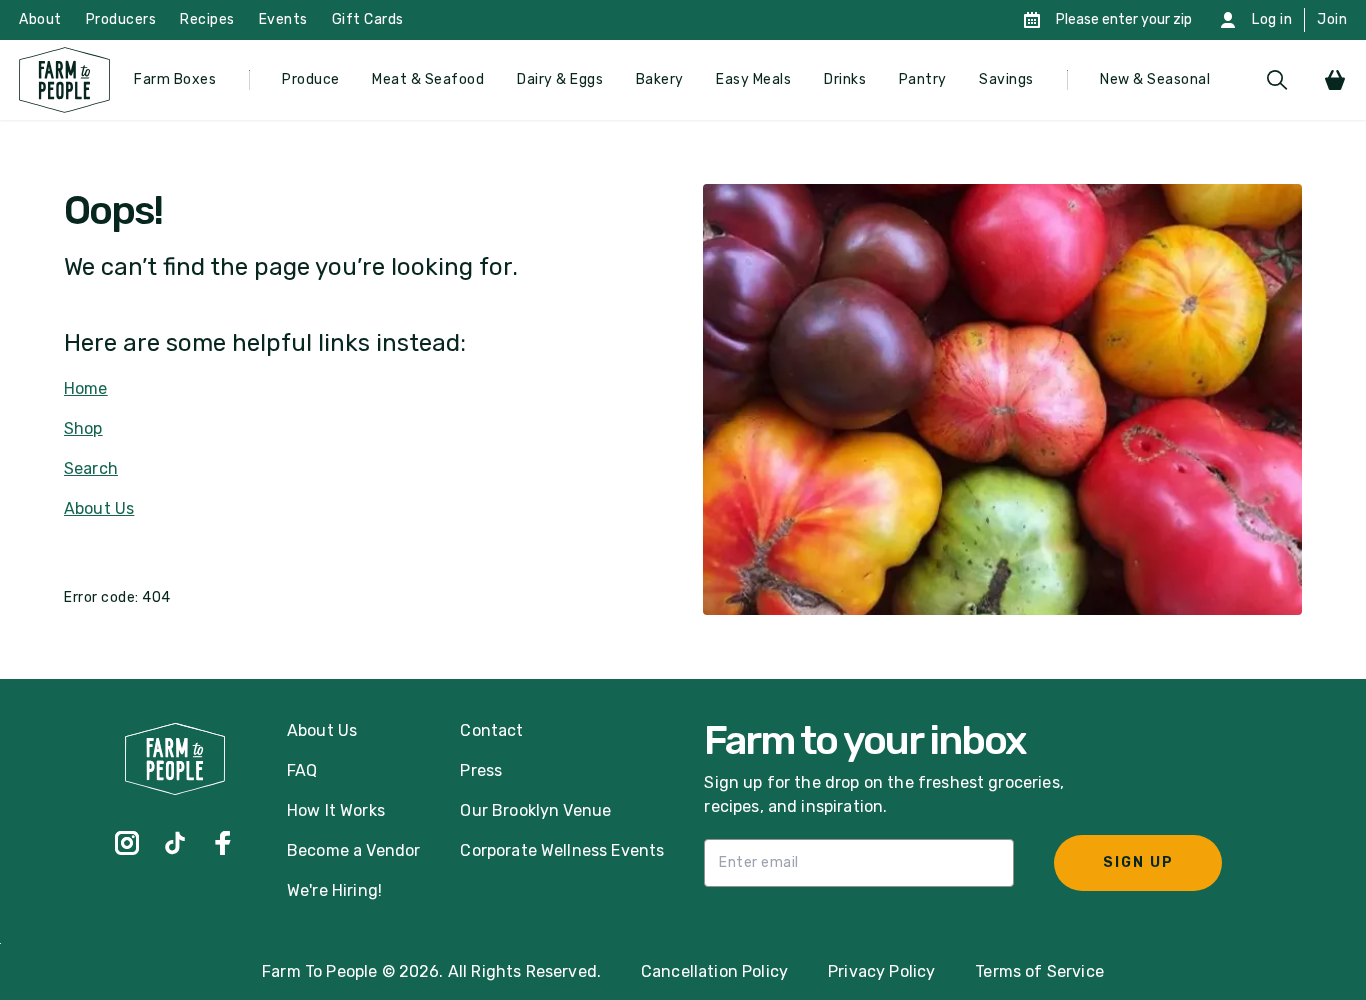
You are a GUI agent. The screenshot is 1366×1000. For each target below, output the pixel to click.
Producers (121, 19)
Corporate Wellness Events (562, 850)
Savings (1006, 79)
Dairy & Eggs (560, 79)
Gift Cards (368, 19)
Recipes (207, 19)
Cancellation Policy (714, 971)
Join (1332, 19)
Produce (311, 79)
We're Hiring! (334, 890)
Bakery (660, 79)
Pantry (923, 79)
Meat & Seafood (428, 79)
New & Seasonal (1155, 79)
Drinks (845, 79)
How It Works (336, 810)
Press (481, 770)
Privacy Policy (881, 971)
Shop (83, 428)
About (40, 19)
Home (86, 388)
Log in (1272, 19)
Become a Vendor (353, 850)
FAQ (302, 770)
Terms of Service (1039, 971)
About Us (99, 508)
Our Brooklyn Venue (535, 810)
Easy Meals (753, 79)
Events (283, 19)
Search (91, 468)
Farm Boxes (175, 79)
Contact (491, 730)
